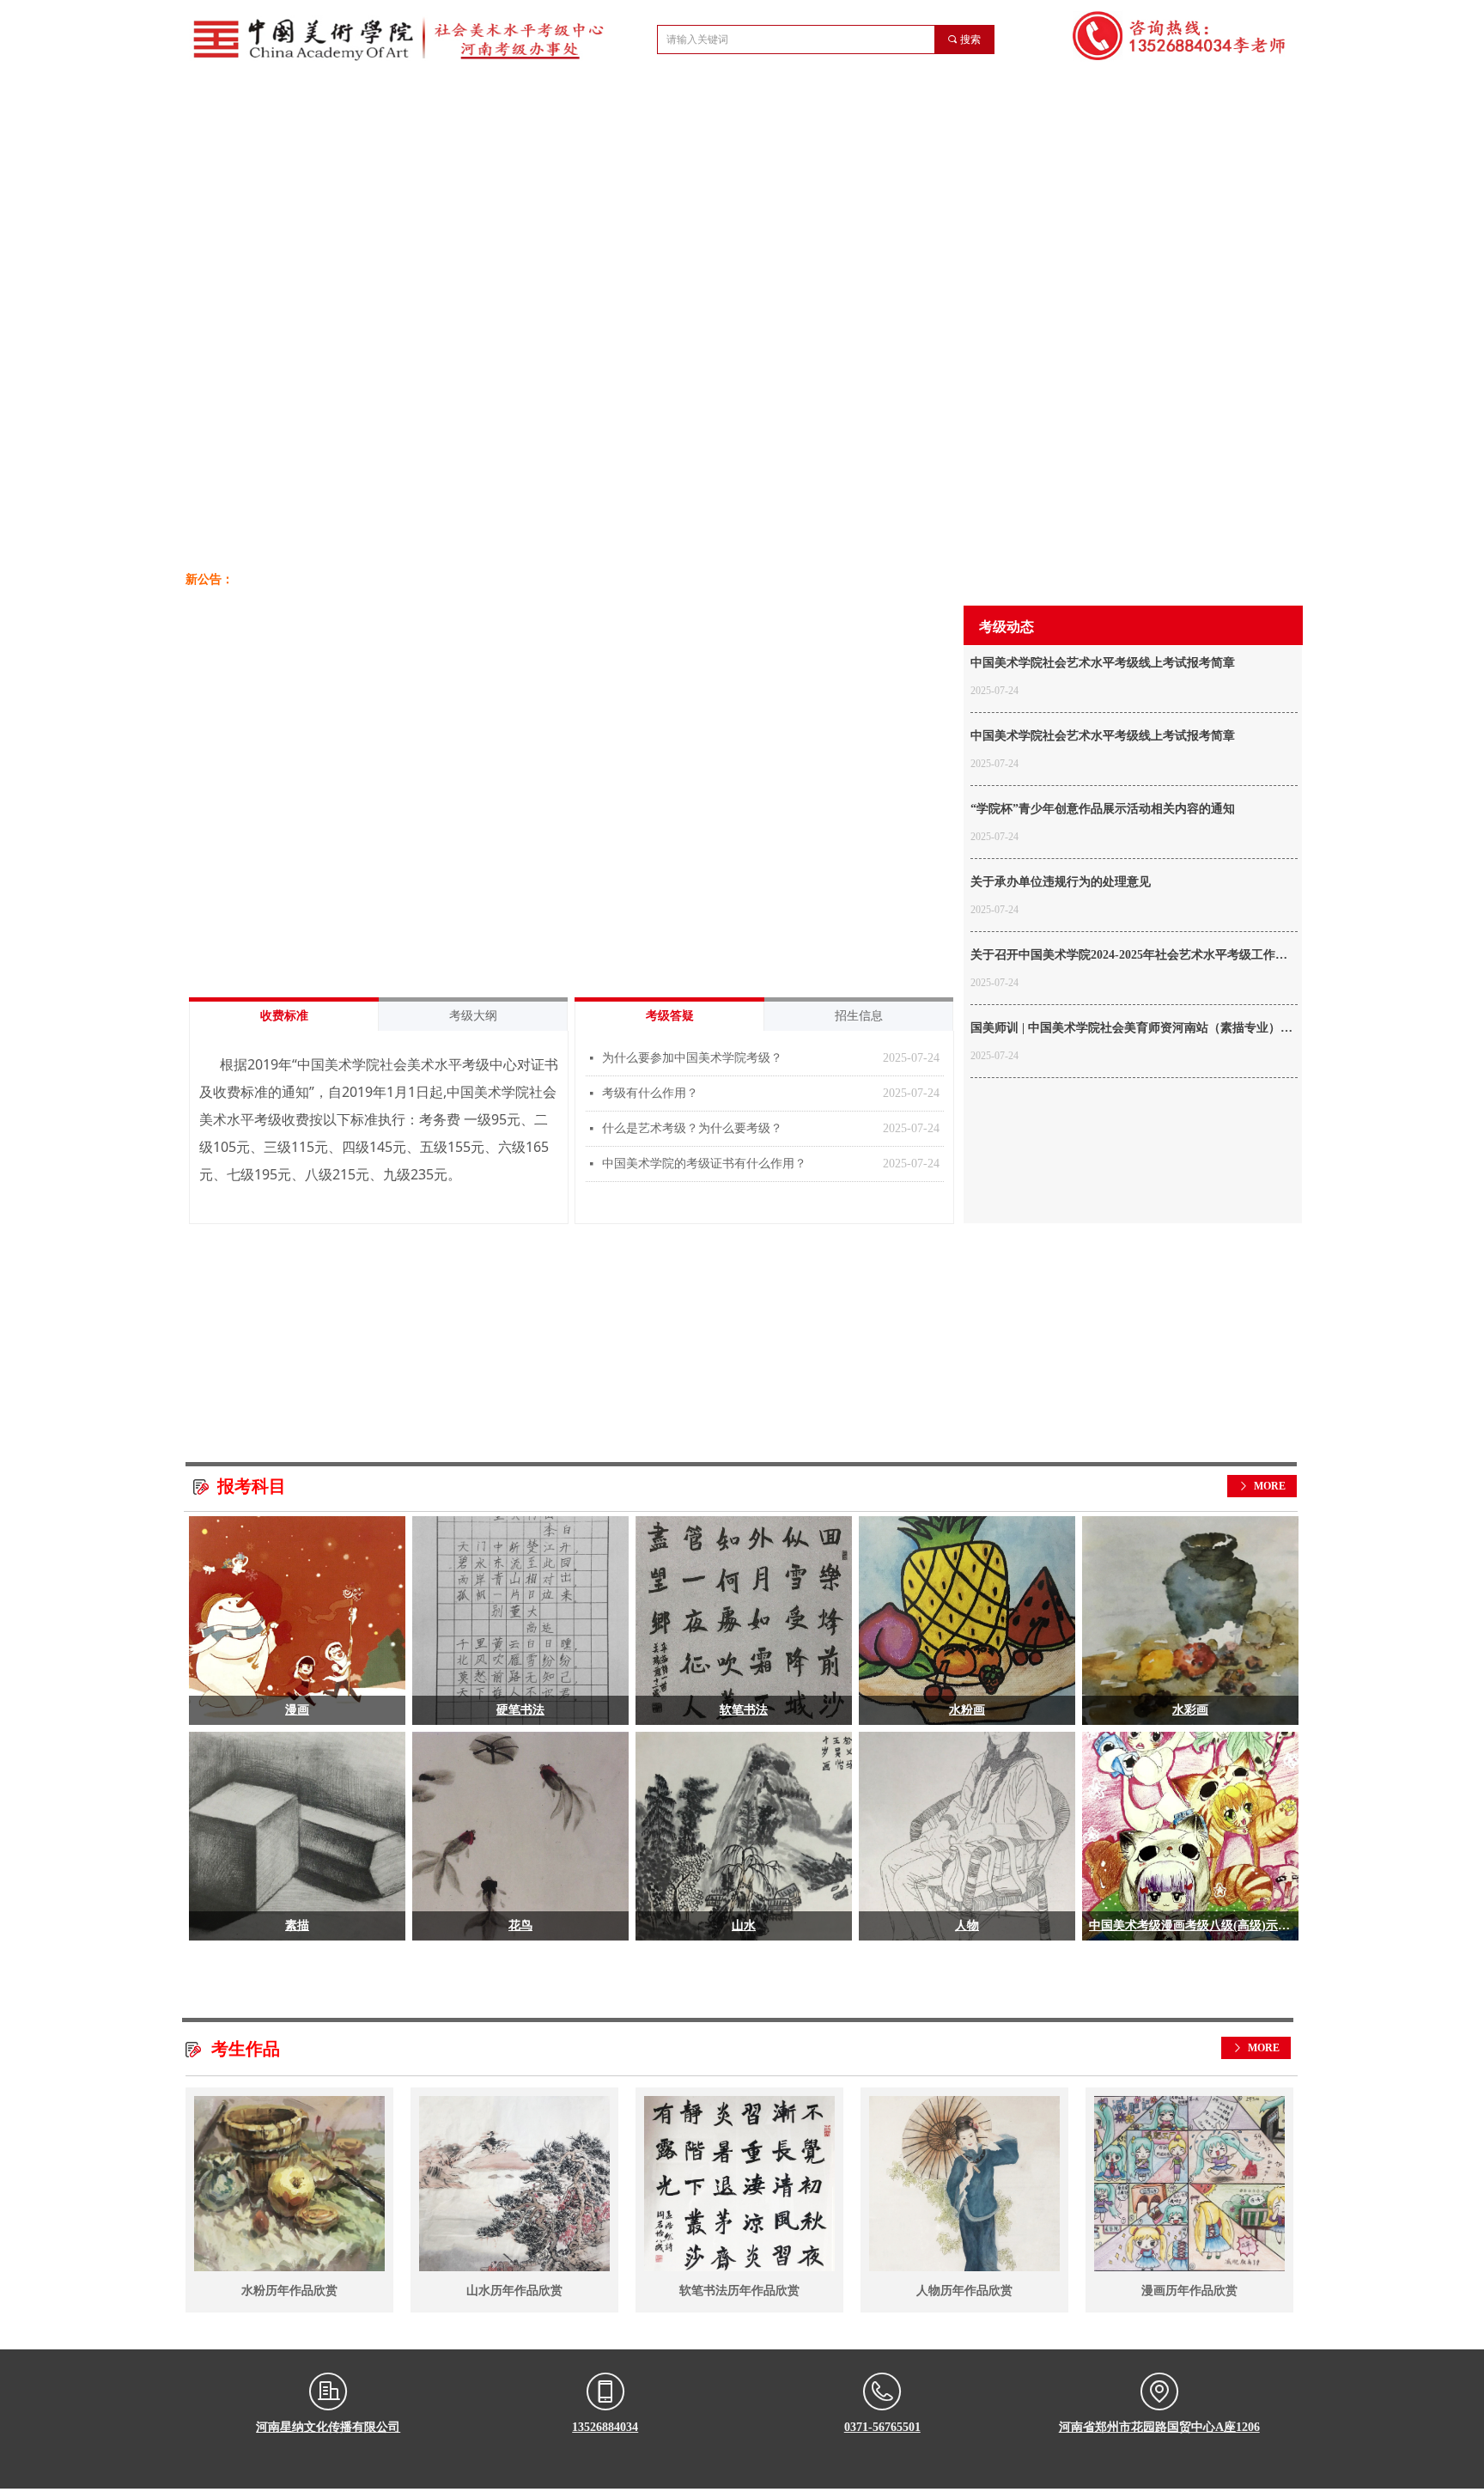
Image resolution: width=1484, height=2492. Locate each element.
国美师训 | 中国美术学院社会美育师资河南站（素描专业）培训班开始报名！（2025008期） (1131, 1030)
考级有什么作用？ (650, 1093)
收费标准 (284, 1016)
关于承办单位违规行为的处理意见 (1061, 882)
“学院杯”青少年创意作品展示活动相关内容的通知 (1103, 809)
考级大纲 (473, 1016)
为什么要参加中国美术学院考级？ (692, 1058)
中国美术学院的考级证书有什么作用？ (704, 1164)
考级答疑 (670, 1016)
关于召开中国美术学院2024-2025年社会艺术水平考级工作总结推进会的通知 (1129, 957)
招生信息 (859, 1016)
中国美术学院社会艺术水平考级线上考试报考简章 (1103, 663)
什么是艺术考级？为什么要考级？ (692, 1128)
